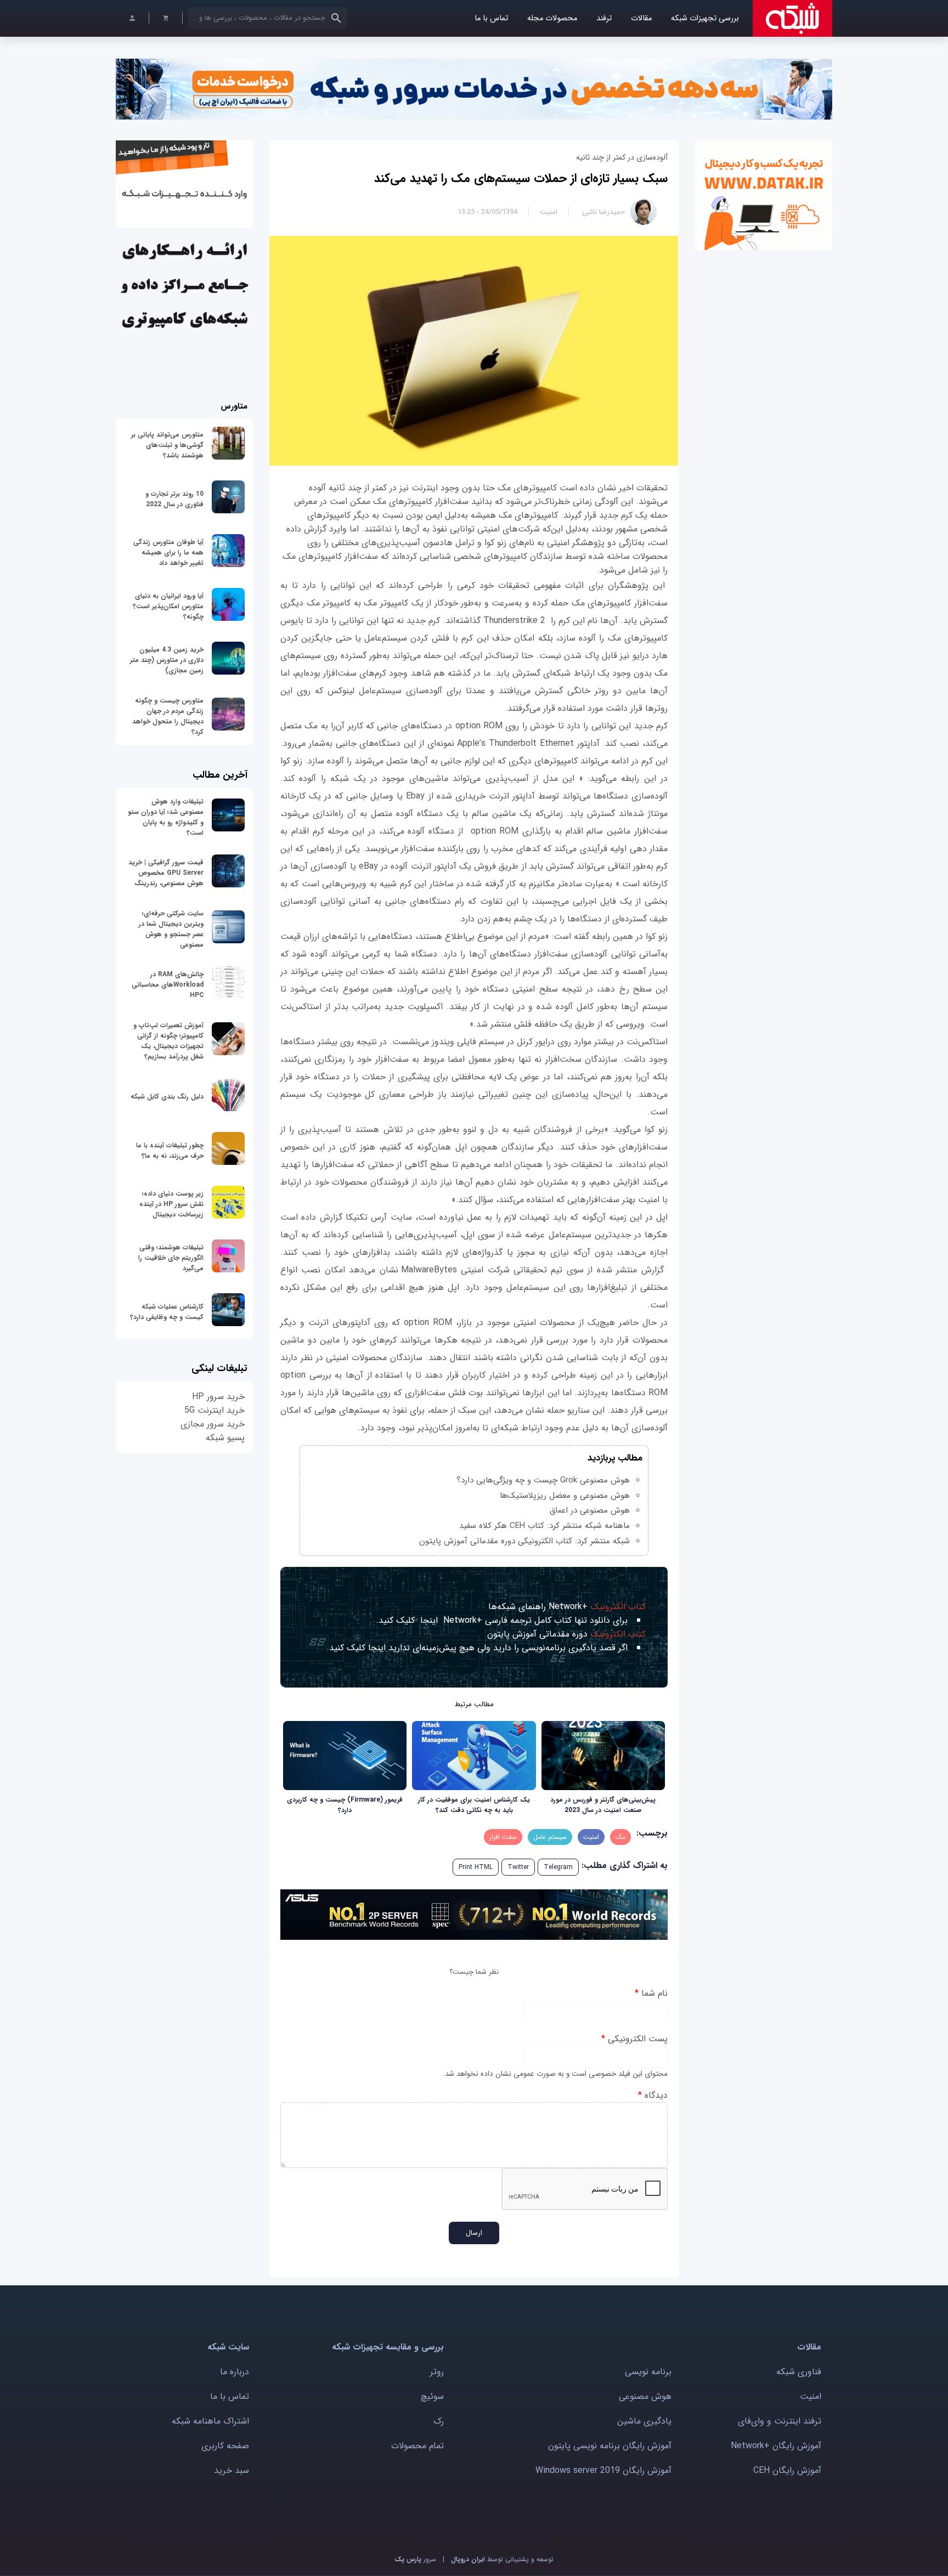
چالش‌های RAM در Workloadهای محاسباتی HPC (168, 985)
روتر (437, 2372)
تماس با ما (491, 18)
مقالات (641, 18)
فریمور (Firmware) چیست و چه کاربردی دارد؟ (345, 1805)
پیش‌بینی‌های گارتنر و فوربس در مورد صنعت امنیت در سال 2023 (603, 1805)
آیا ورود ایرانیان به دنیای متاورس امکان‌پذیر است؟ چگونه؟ (168, 606)
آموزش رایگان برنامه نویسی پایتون (610, 2446)
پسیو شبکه (225, 1438)
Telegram (558, 1867)
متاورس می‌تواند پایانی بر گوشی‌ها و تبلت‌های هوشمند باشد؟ (167, 445)
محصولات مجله (552, 18)
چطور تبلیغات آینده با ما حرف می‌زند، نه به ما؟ (170, 1151)
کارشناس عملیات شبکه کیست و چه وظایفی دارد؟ (167, 1312)
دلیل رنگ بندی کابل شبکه (167, 1097)
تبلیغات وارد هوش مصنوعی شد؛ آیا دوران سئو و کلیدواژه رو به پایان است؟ (166, 817)
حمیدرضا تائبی (603, 212)
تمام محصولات (417, 2446)
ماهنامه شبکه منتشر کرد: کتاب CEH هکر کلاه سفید (544, 1526)
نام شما (651, 1993)
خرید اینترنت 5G (215, 1410)
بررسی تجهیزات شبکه (705, 18)
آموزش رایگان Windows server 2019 (603, 2470)
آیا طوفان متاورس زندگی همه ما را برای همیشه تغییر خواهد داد (168, 553)
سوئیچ (432, 2396)
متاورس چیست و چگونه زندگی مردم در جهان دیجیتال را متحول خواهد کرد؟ (168, 716)
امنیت (549, 212)
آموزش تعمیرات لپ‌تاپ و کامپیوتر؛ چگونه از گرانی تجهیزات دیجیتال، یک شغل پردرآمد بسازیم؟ (168, 1041)
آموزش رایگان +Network (776, 2446)
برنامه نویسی (648, 2372)
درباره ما (235, 2372)
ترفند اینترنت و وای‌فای (780, 2421)
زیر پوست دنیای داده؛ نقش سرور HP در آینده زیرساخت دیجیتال (171, 1204)
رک (439, 2421)
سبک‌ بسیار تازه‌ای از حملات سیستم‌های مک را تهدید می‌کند (521, 178)
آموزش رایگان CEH (787, 2470)
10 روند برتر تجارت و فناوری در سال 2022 (174, 499)
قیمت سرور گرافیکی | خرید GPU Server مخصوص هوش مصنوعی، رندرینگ (166, 873)
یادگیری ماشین (644, 2421)
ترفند (604, 18)
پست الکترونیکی (634, 2039)
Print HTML (476, 1867)
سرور (415, 2559)
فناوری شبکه (799, 2372)
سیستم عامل (550, 1837)
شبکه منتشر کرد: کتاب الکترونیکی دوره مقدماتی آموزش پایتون (524, 1541)
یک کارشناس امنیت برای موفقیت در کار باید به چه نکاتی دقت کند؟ (474, 1805)
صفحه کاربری (225, 2446)
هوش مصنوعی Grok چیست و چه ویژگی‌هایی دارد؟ (543, 1480)
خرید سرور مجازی (213, 1424)
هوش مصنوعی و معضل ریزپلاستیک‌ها (565, 1496)
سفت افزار (503, 1837)
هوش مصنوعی (645, 2396)
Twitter (518, 1867)
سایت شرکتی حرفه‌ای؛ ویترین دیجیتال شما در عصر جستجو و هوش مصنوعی (171, 929)
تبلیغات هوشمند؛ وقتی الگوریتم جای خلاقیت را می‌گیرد (171, 1258)
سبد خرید (232, 2470)
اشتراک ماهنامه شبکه (210, 2421)
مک (620, 1837)
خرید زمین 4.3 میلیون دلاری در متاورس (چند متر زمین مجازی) (167, 660)
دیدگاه (653, 2095)
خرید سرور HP (218, 1397)
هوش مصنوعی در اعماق (590, 1510)
